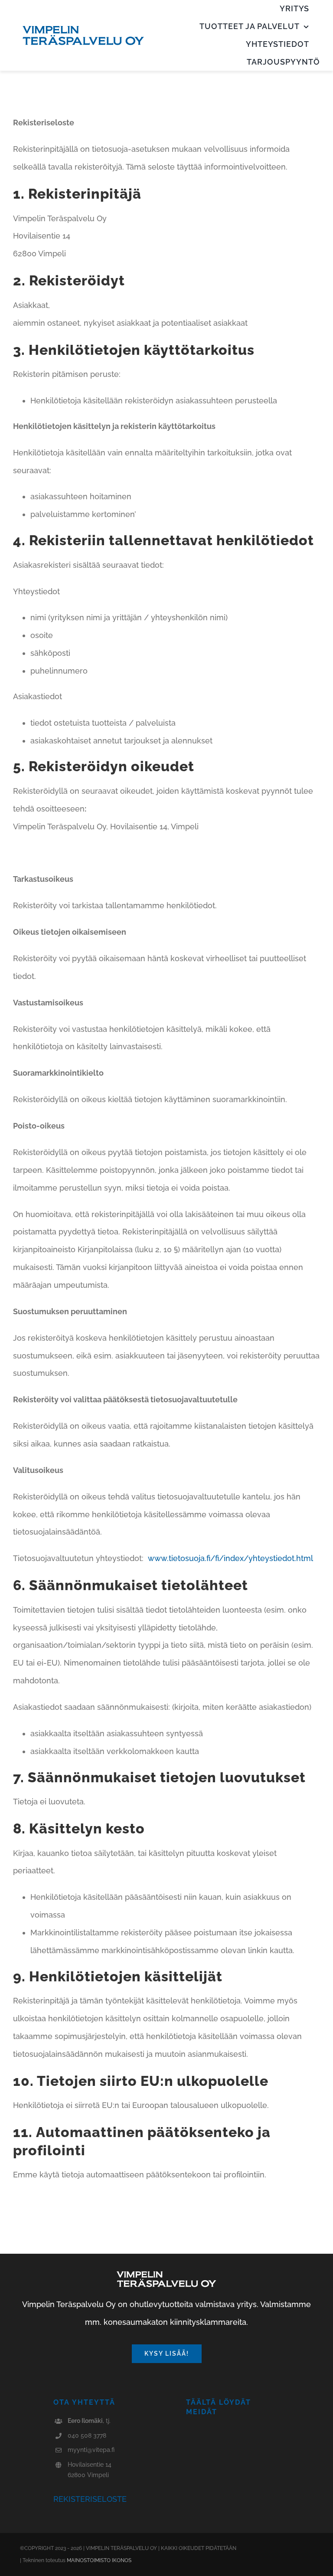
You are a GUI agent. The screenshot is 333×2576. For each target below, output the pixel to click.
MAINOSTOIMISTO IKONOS (99, 2560)
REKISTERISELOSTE (90, 2499)
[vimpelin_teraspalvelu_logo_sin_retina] (83, 30)
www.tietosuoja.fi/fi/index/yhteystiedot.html (230, 1558)
